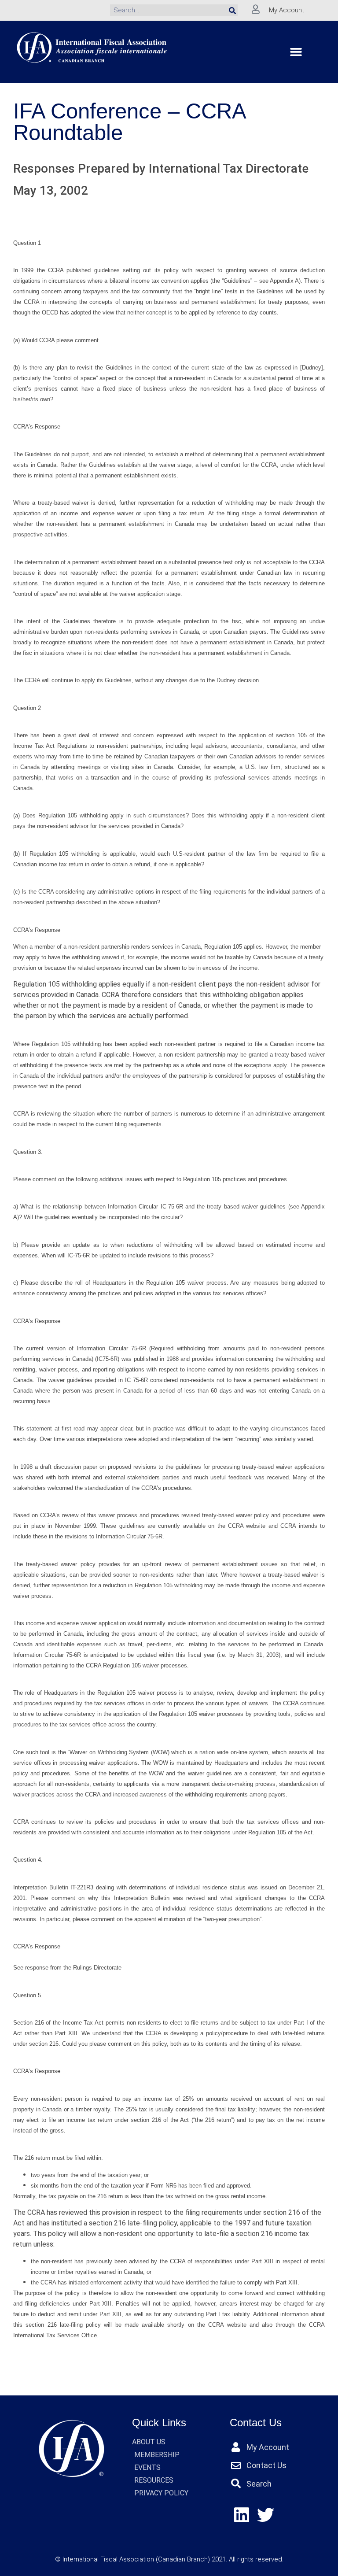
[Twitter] (266, 2515)
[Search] (232, 10)
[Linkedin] (242, 2515)
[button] (296, 52)
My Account (287, 10)
